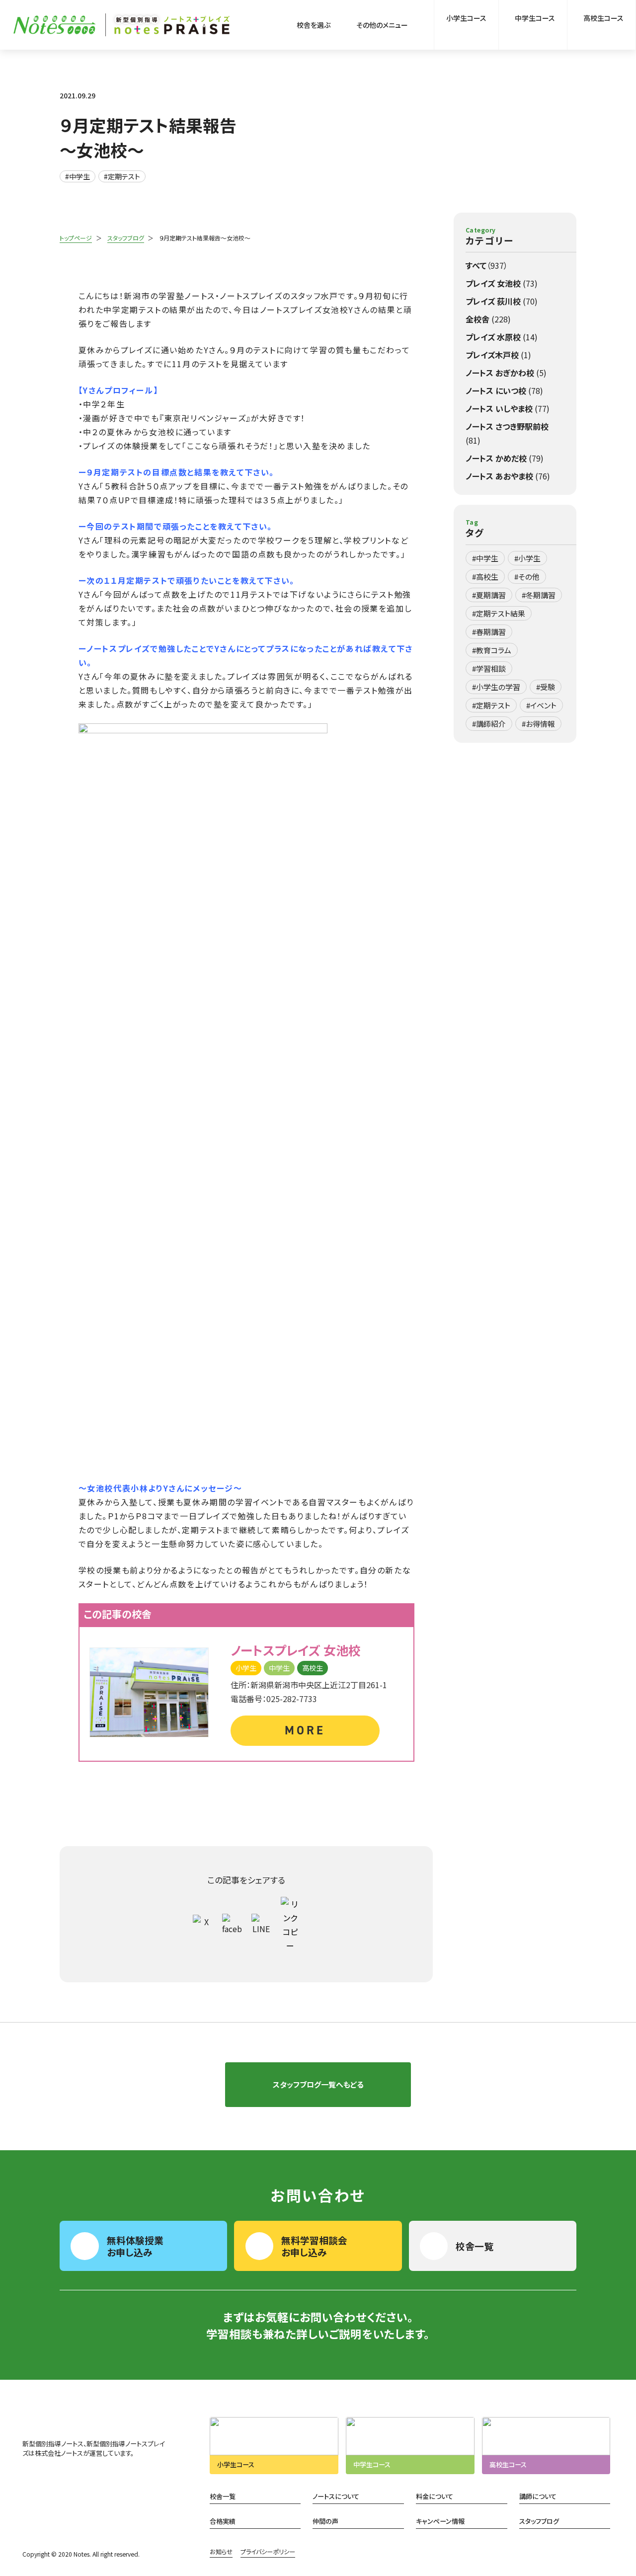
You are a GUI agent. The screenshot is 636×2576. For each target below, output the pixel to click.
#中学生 (78, 176)
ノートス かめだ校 (505, 458)
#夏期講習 (489, 595)
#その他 (527, 577)
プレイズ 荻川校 (502, 301)
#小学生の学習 (496, 687)
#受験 (546, 687)
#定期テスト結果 (499, 613)
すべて (487, 265)
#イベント (541, 705)
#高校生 (485, 577)
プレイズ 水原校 (502, 337)
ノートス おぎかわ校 (506, 373)
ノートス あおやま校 (508, 476)
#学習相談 (489, 668)
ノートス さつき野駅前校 (507, 433)
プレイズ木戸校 (498, 355)
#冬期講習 (539, 595)
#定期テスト (122, 176)
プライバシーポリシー (268, 2552)
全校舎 (488, 319)
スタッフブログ (126, 238)
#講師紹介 (489, 724)
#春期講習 (489, 632)
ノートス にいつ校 (504, 390)
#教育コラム (492, 650)
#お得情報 (538, 724)
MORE (305, 1730)
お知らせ (221, 2552)
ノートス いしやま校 (508, 408)
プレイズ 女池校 (502, 283)
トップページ (76, 238)
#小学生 (527, 558)
